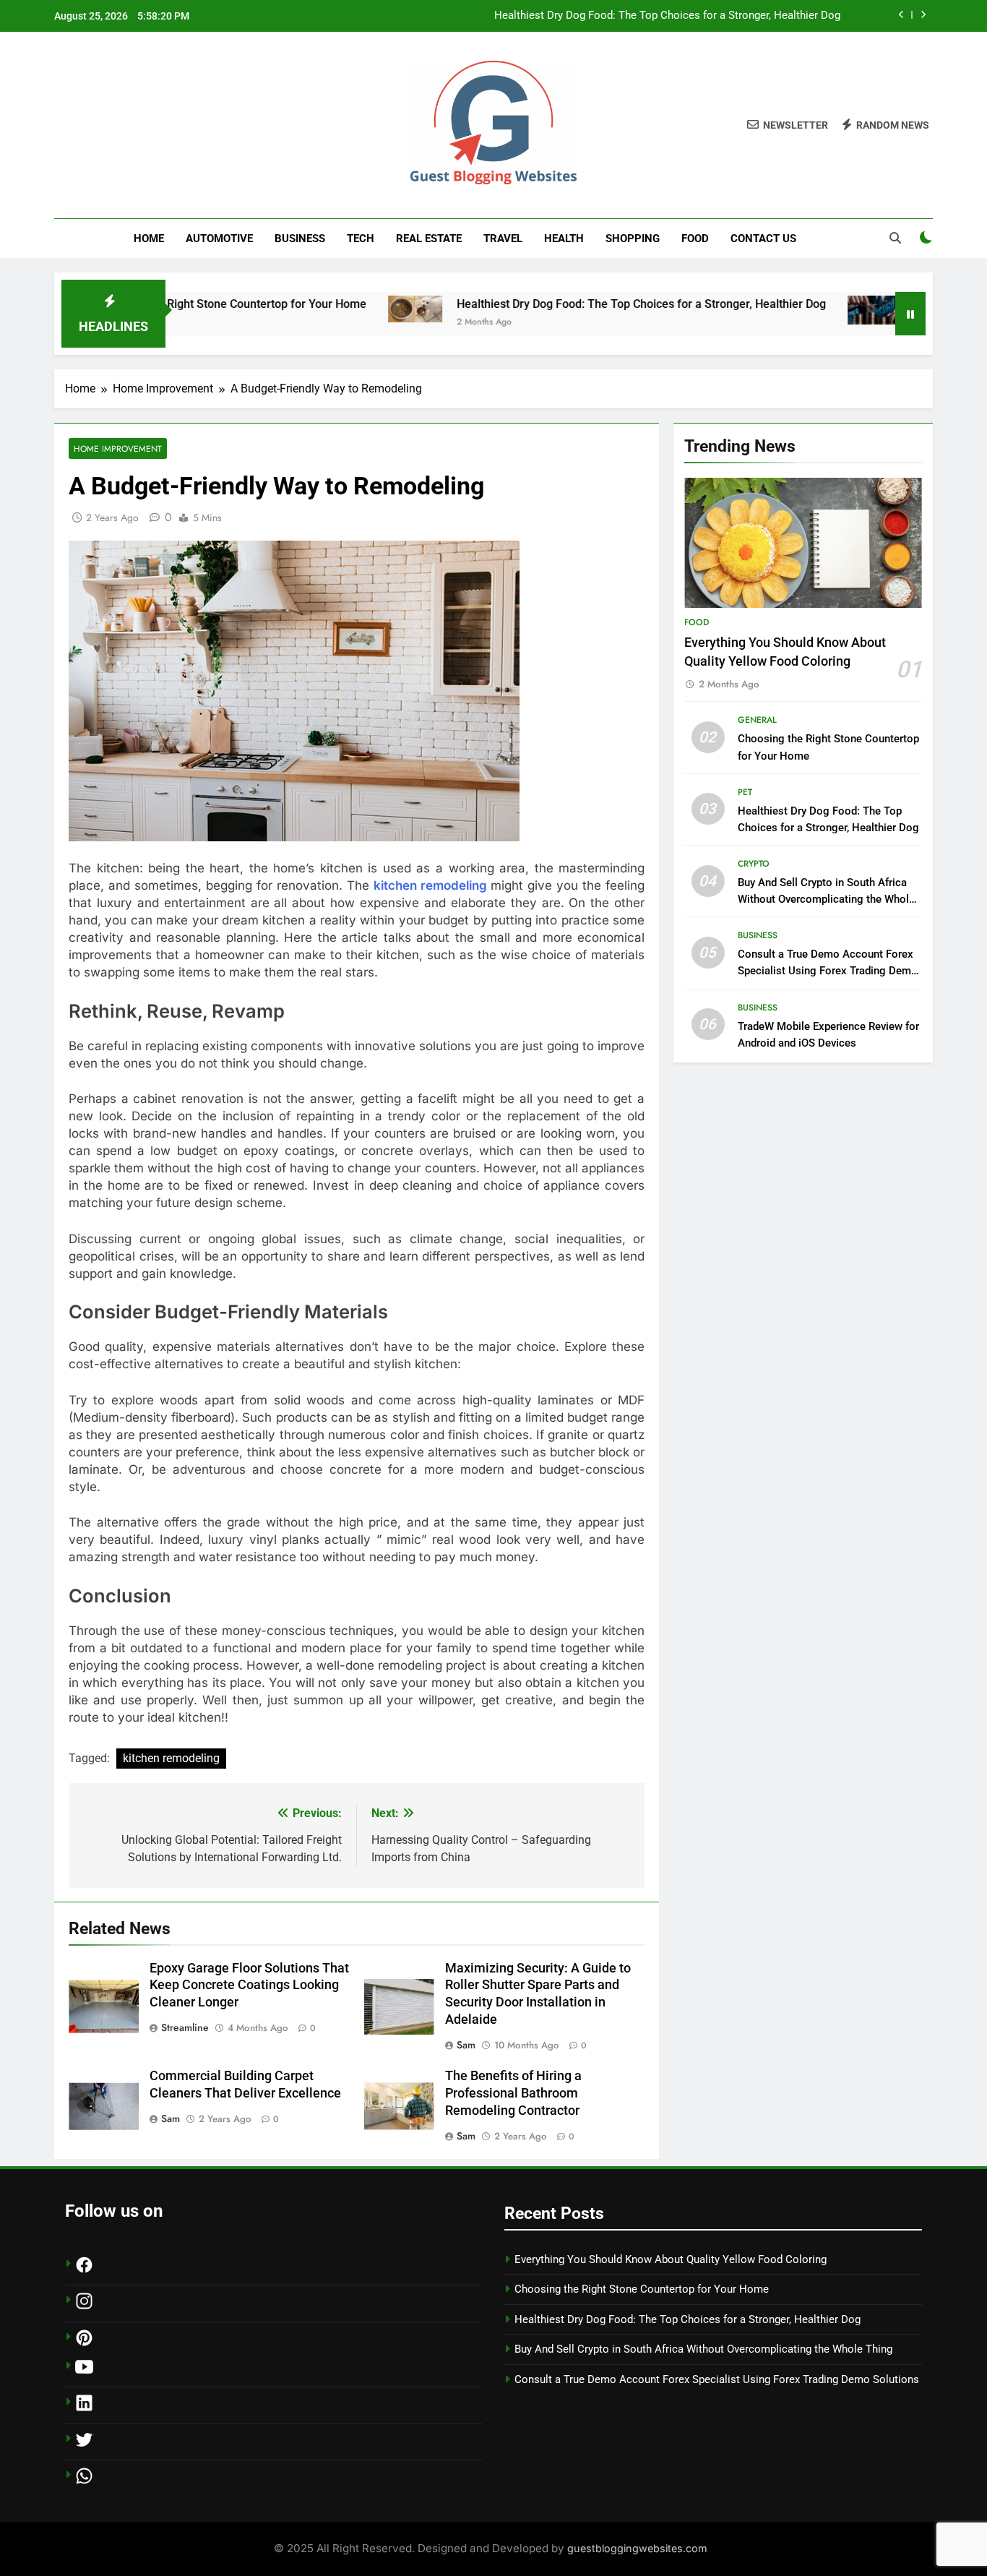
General (757, 720)
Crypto (754, 864)
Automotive (219, 239)
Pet (745, 792)
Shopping (633, 239)
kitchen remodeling (430, 885)
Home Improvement (118, 448)
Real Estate (429, 239)
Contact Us (763, 239)
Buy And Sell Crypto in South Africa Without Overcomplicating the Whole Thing (826, 899)
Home (149, 239)
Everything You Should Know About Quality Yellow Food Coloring (671, 2259)
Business (300, 239)
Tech (361, 239)
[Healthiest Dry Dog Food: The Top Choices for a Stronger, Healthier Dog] (341, 309)
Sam (466, 2045)
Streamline (185, 2027)
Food (695, 239)
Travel (503, 239)
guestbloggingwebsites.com (637, 2548)
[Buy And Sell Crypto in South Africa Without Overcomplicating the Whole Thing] (800, 310)
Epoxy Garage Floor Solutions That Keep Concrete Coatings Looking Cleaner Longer (249, 1985)
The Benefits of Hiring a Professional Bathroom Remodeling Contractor (513, 2093)
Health (564, 239)
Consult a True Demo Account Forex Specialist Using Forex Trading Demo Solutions (828, 971)
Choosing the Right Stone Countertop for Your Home (642, 2289)
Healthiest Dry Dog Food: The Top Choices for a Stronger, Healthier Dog (667, 16)
